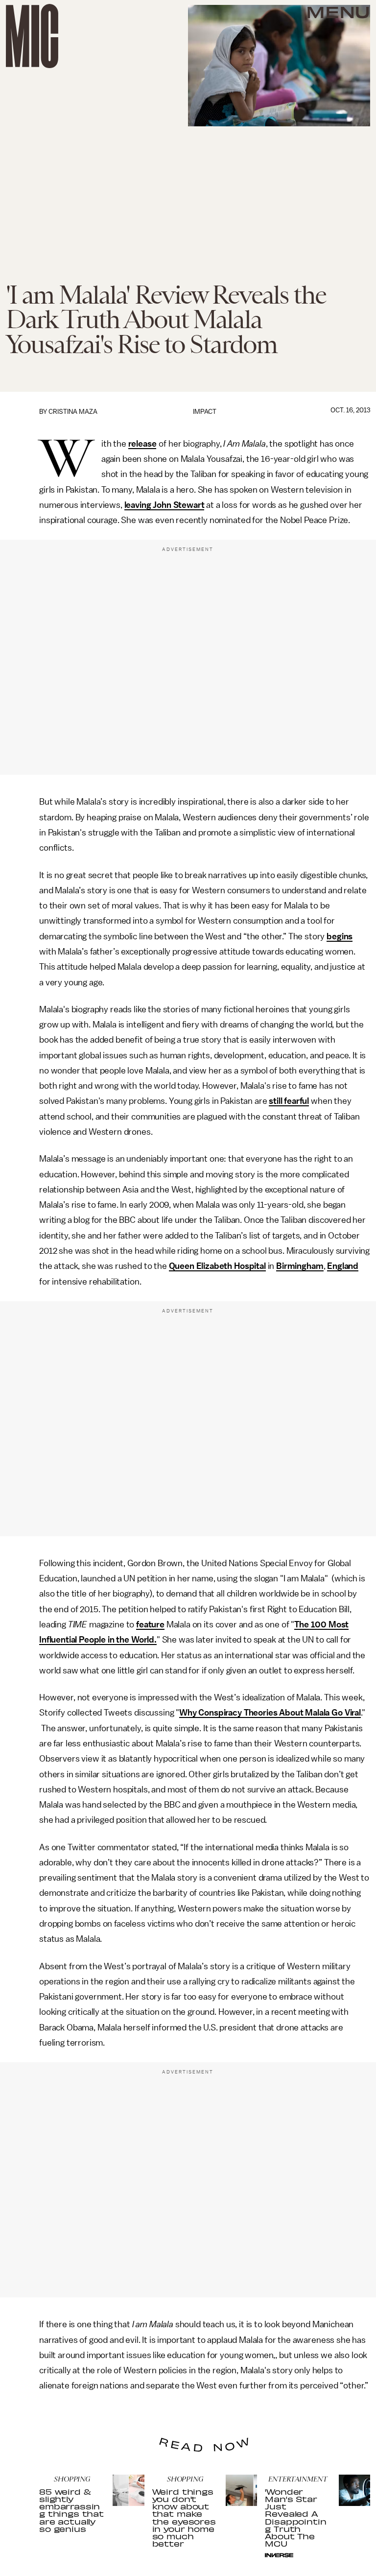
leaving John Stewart (164, 505)
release (142, 444)
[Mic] (32, 36)
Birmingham (300, 1266)
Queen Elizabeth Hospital (217, 1266)
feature (150, 1624)
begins (340, 936)
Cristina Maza (73, 412)
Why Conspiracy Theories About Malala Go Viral (270, 1713)
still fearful (289, 1101)
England (343, 1266)
